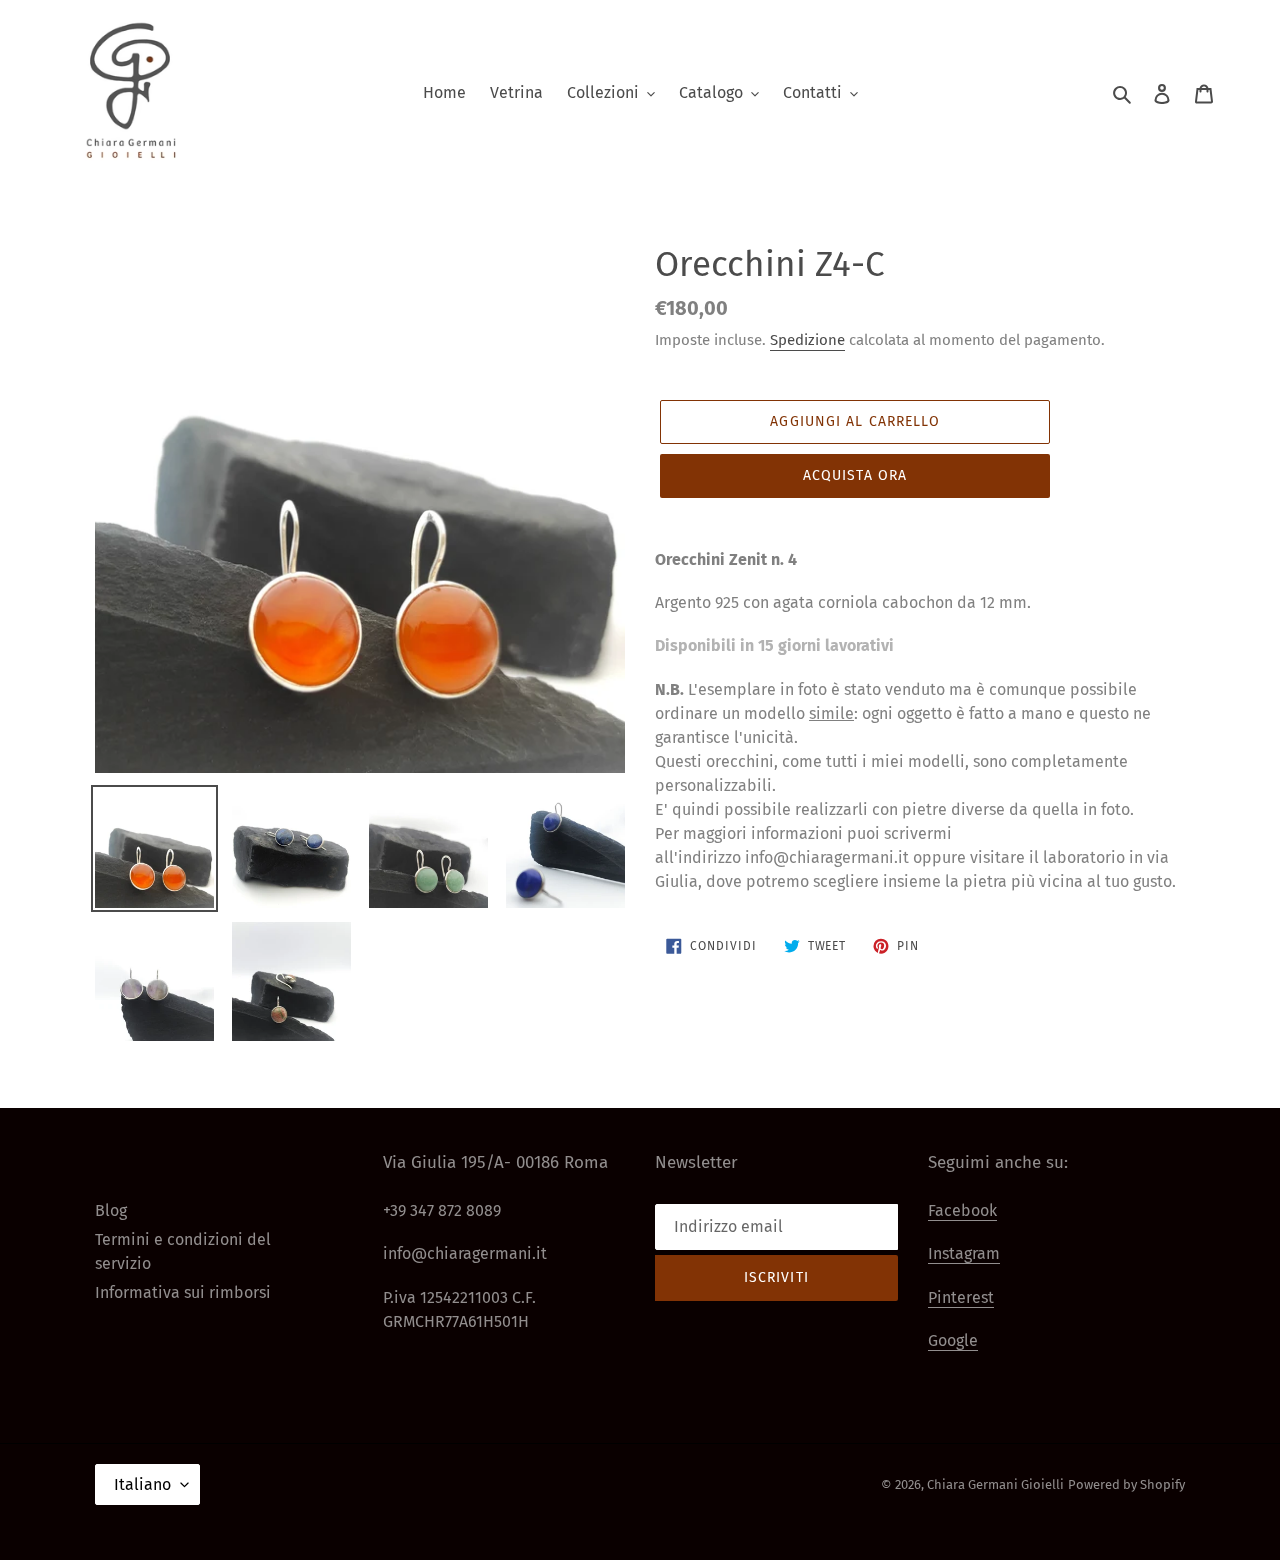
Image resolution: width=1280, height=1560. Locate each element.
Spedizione (807, 340)
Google (953, 1340)
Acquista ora (855, 475)
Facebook (962, 1210)
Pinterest (961, 1297)
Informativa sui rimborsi (183, 1292)
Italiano (142, 1484)
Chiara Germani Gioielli (995, 1484)
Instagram (964, 1253)
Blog (111, 1210)
